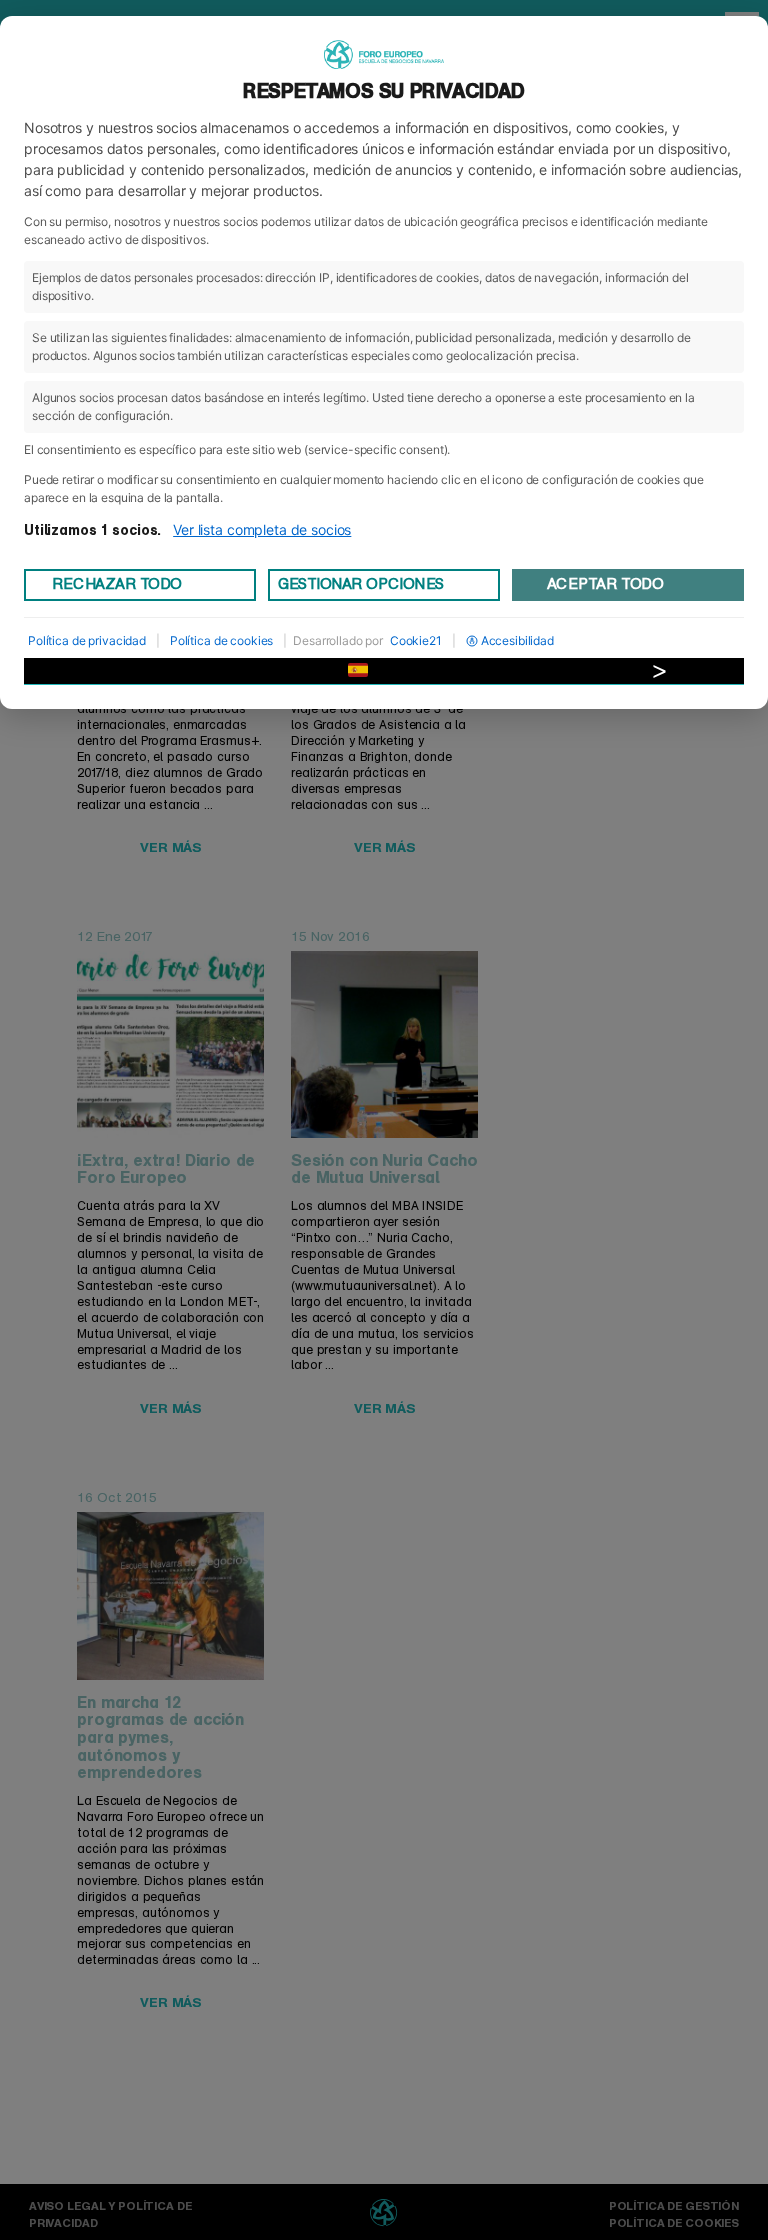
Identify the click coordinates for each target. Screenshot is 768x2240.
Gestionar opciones (361, 584)
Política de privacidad (87, 640)
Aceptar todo (605, 584)
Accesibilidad (517, 640)
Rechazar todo (117, 584)
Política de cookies (221, 640)
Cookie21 (416, 640)
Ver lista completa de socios (262, 529)
